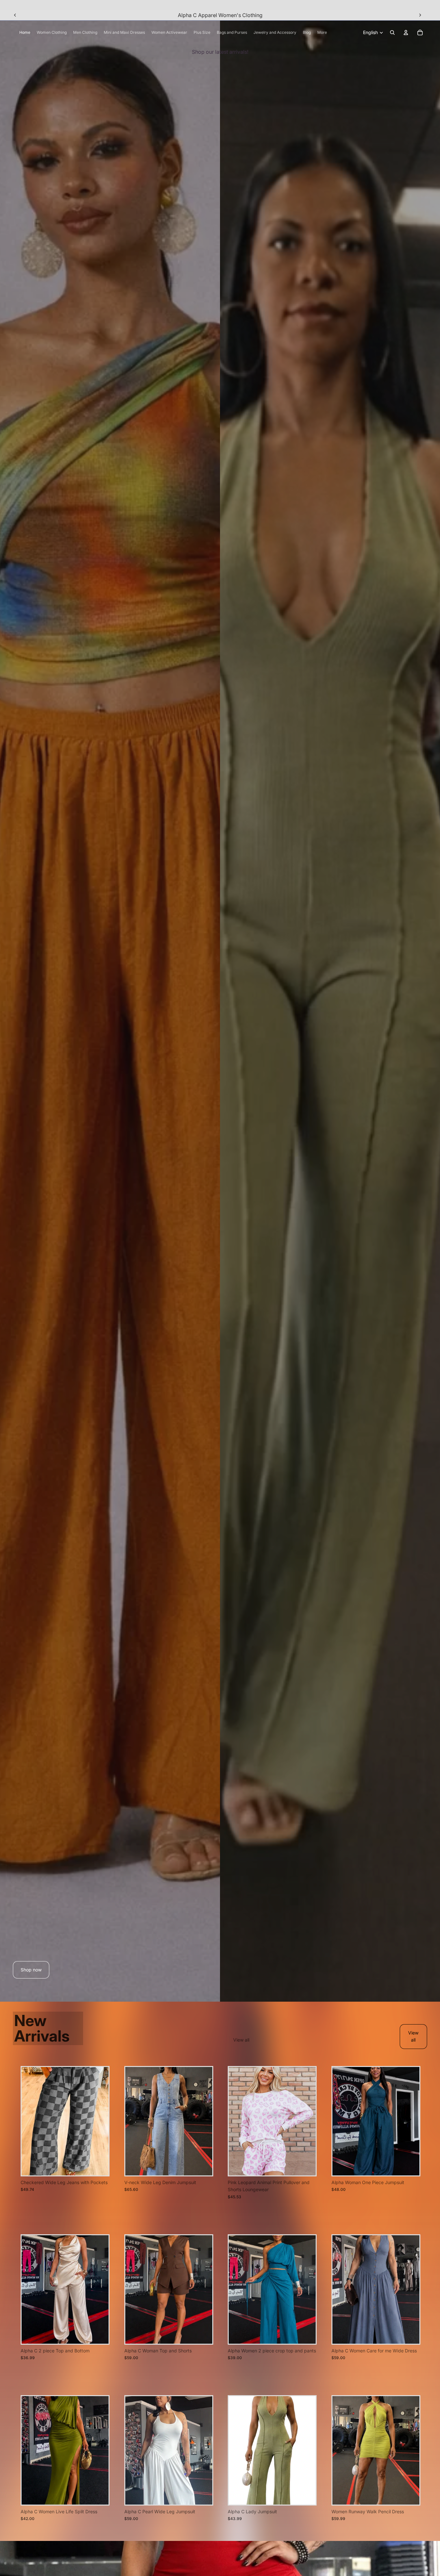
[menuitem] (322, 33)
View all (241, 2040)
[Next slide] (420, 15)
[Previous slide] (15, 15)
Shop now (31, 1970)
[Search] (392, 32)
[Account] (406, 32)
